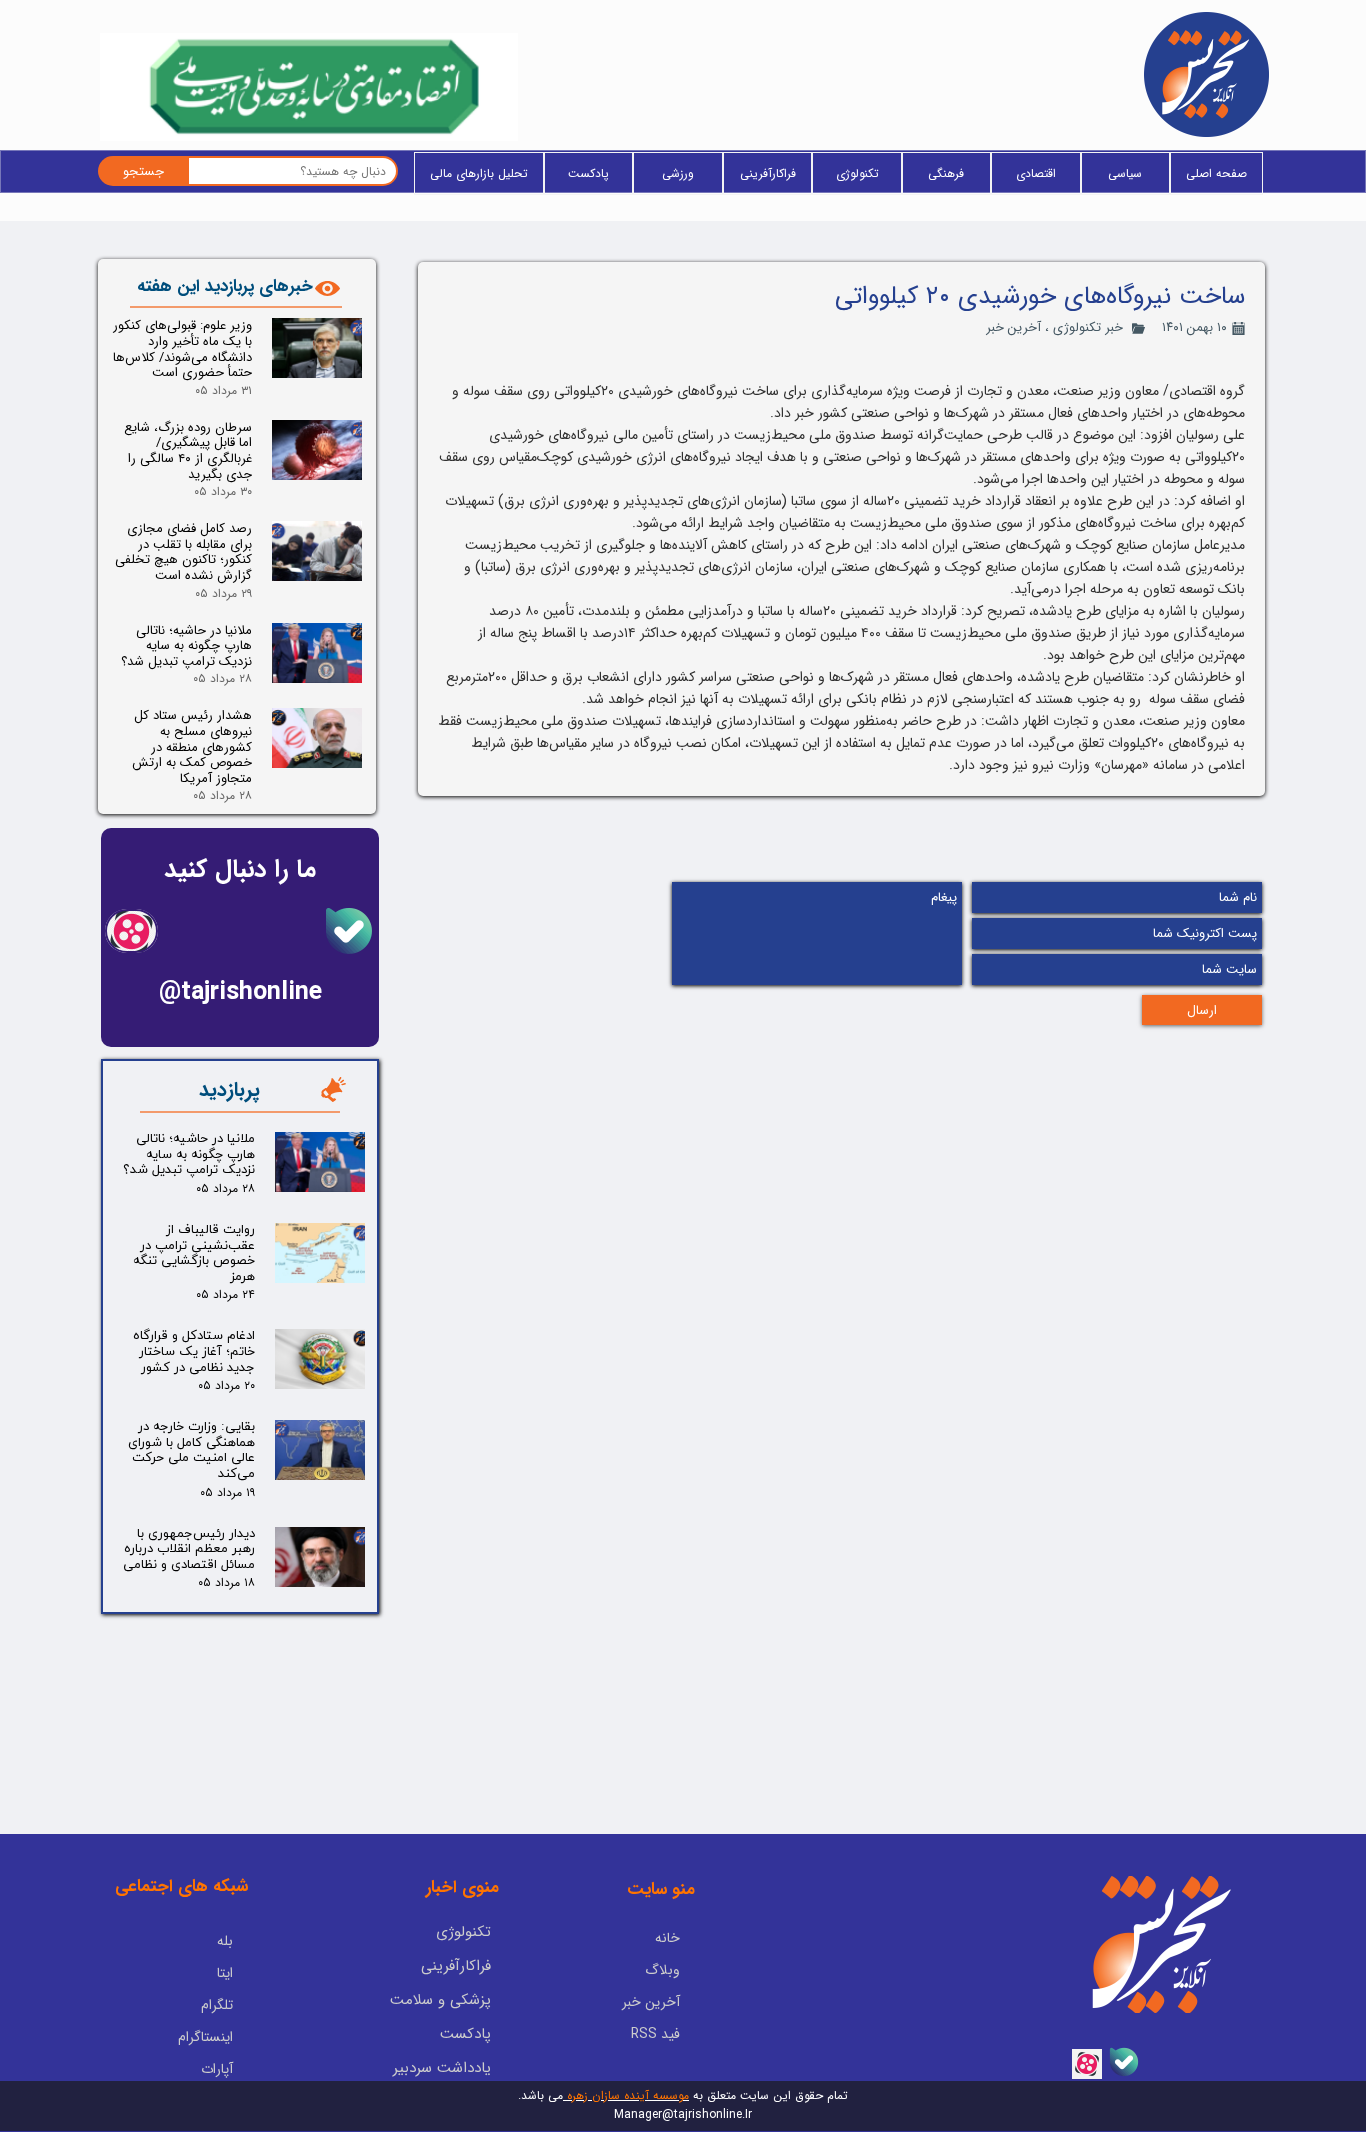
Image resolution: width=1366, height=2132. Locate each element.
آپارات (217, 2069)
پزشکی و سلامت (440, 2000)
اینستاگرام (205, 2037)
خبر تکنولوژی (1088, 327)
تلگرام (217, 2005)
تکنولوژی (857, 173)
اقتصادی (1036, 173)
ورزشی (678, 173)
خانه (667, 1938)
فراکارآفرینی (768, 173)
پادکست (588, 173)
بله (225, 1941)
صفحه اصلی (1216, 173)
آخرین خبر (1013, 327)
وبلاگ (662, 1970)
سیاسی (1125, 173)
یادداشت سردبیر (442, 2068)
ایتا (225, 1973)
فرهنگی (946, 173)
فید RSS (655, 2034)
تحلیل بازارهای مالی (479, 173)
